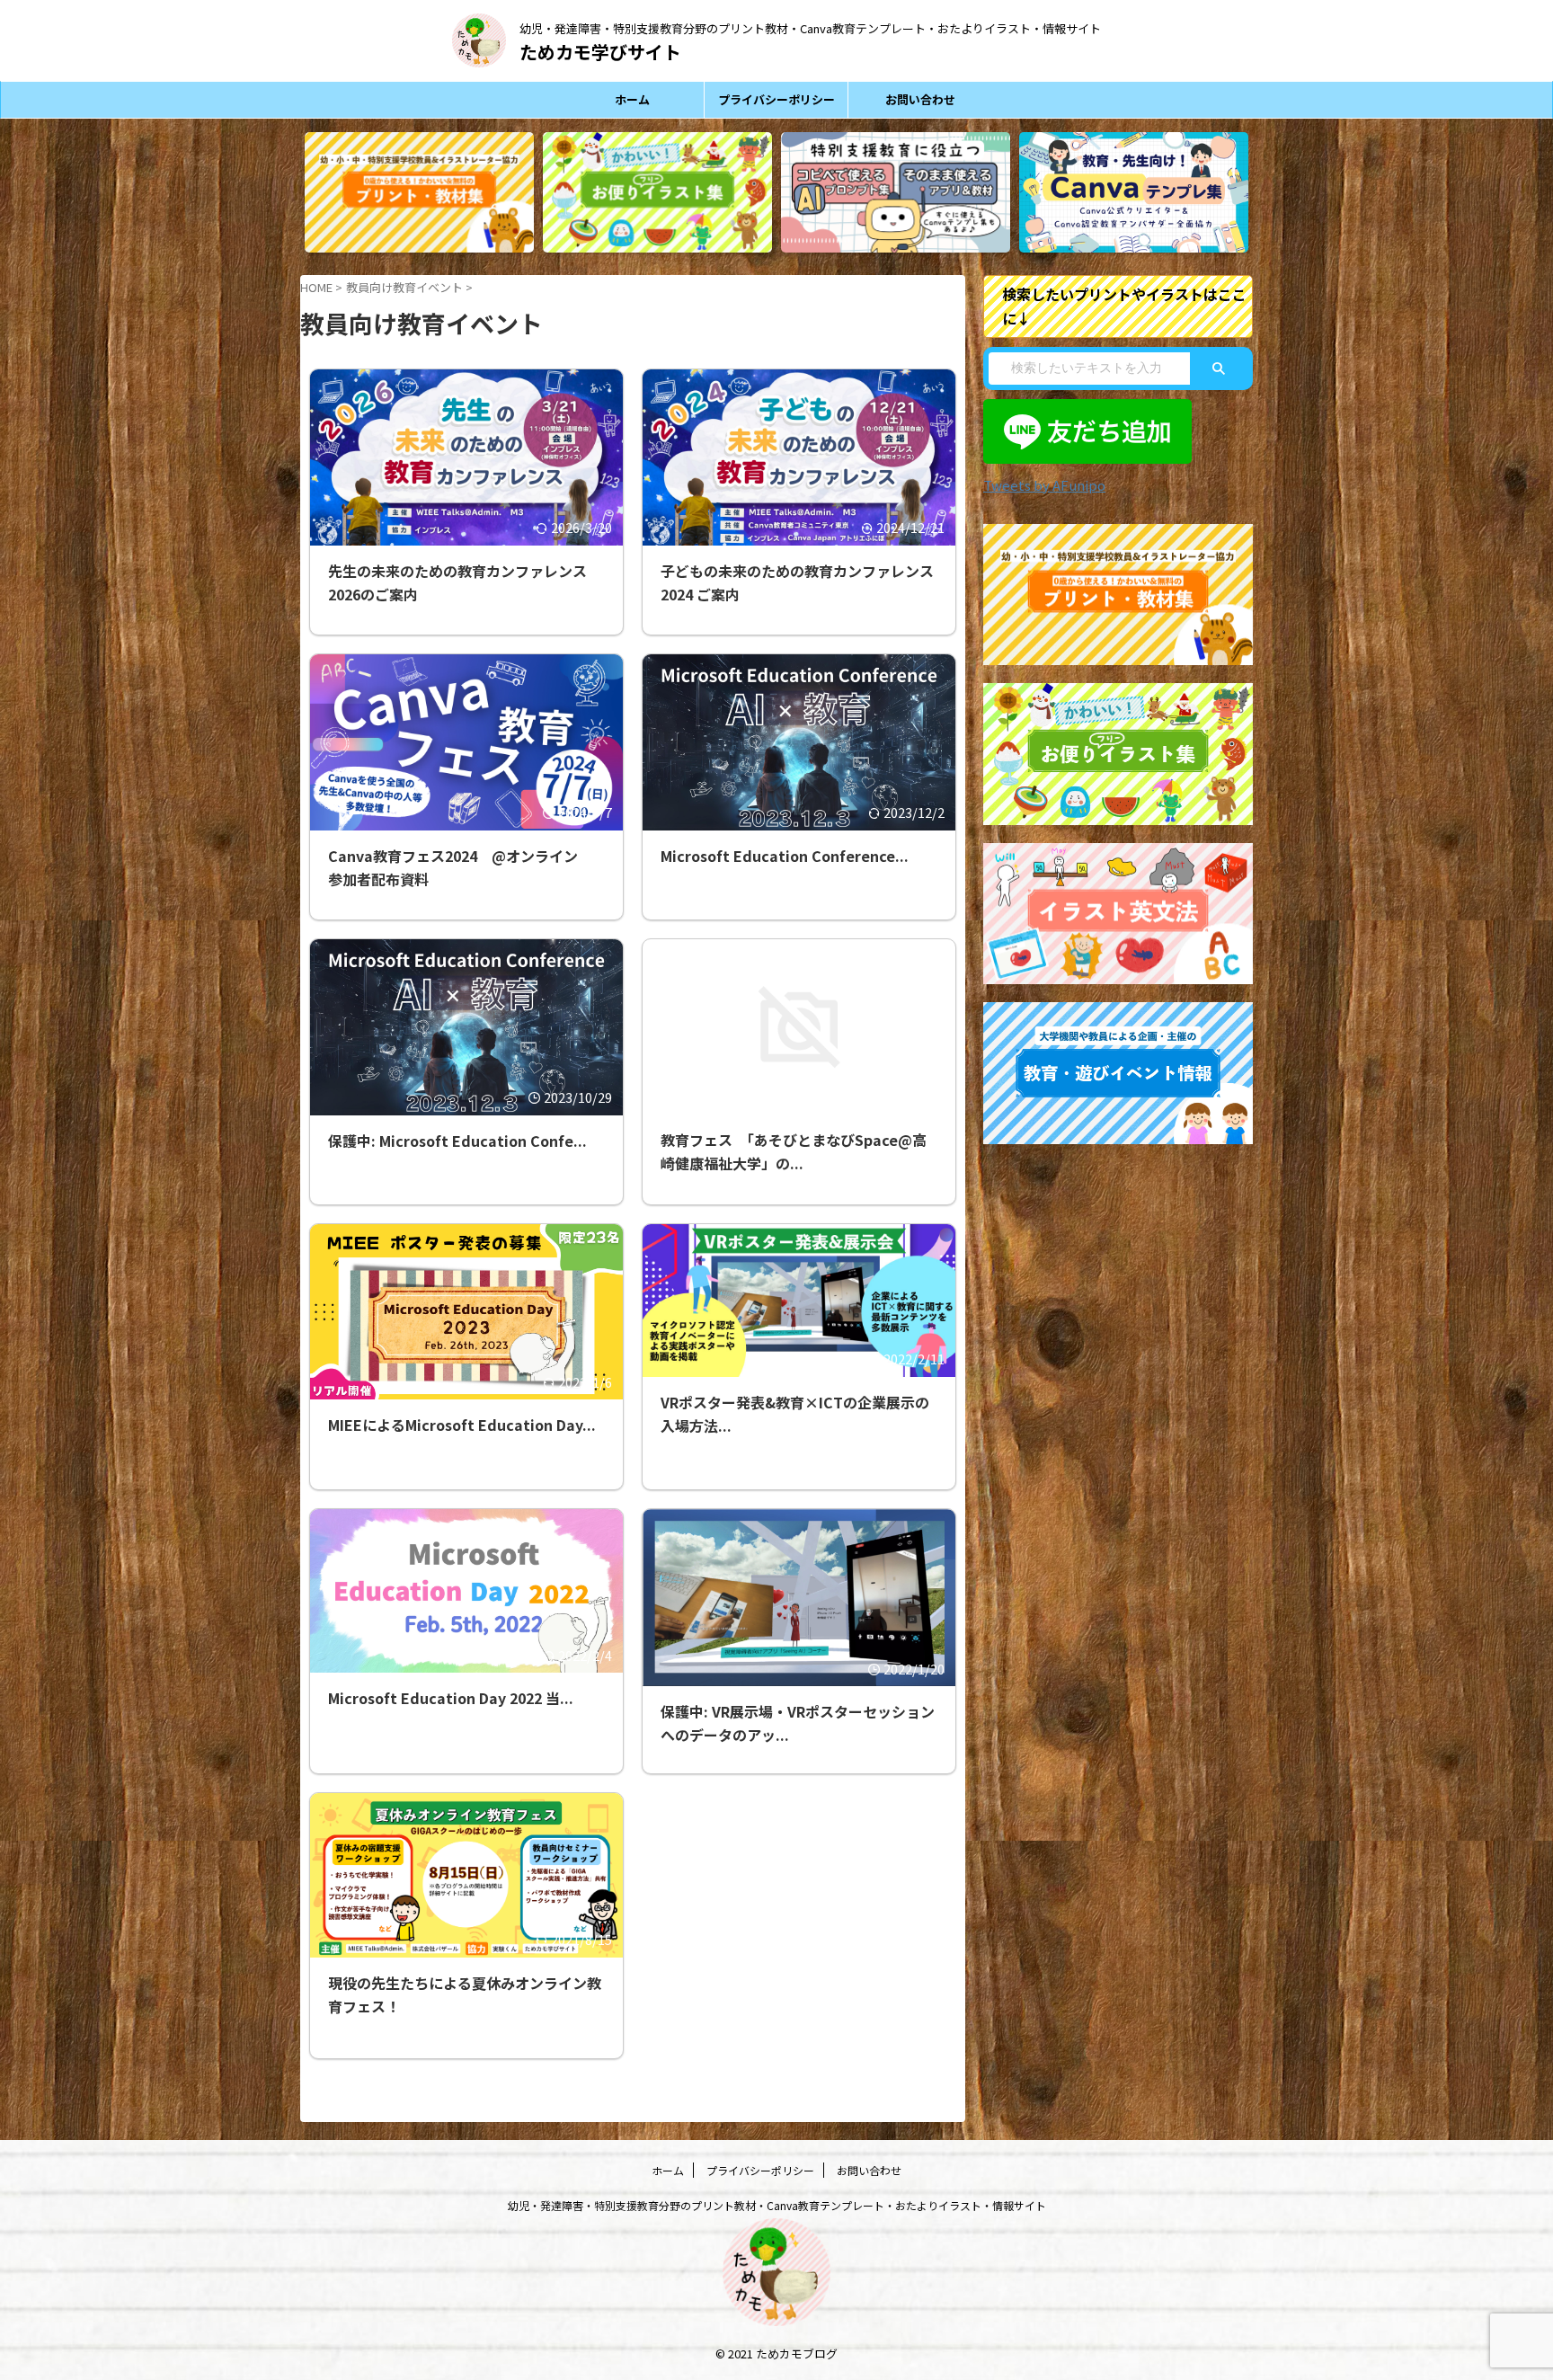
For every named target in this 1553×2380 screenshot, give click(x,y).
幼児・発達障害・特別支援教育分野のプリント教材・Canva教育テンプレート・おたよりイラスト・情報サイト (777, 2205)
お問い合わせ (920, 99)
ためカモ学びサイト (600, 52)
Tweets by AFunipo (1044, 485)
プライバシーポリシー (776, 99)
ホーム (632, 99)
